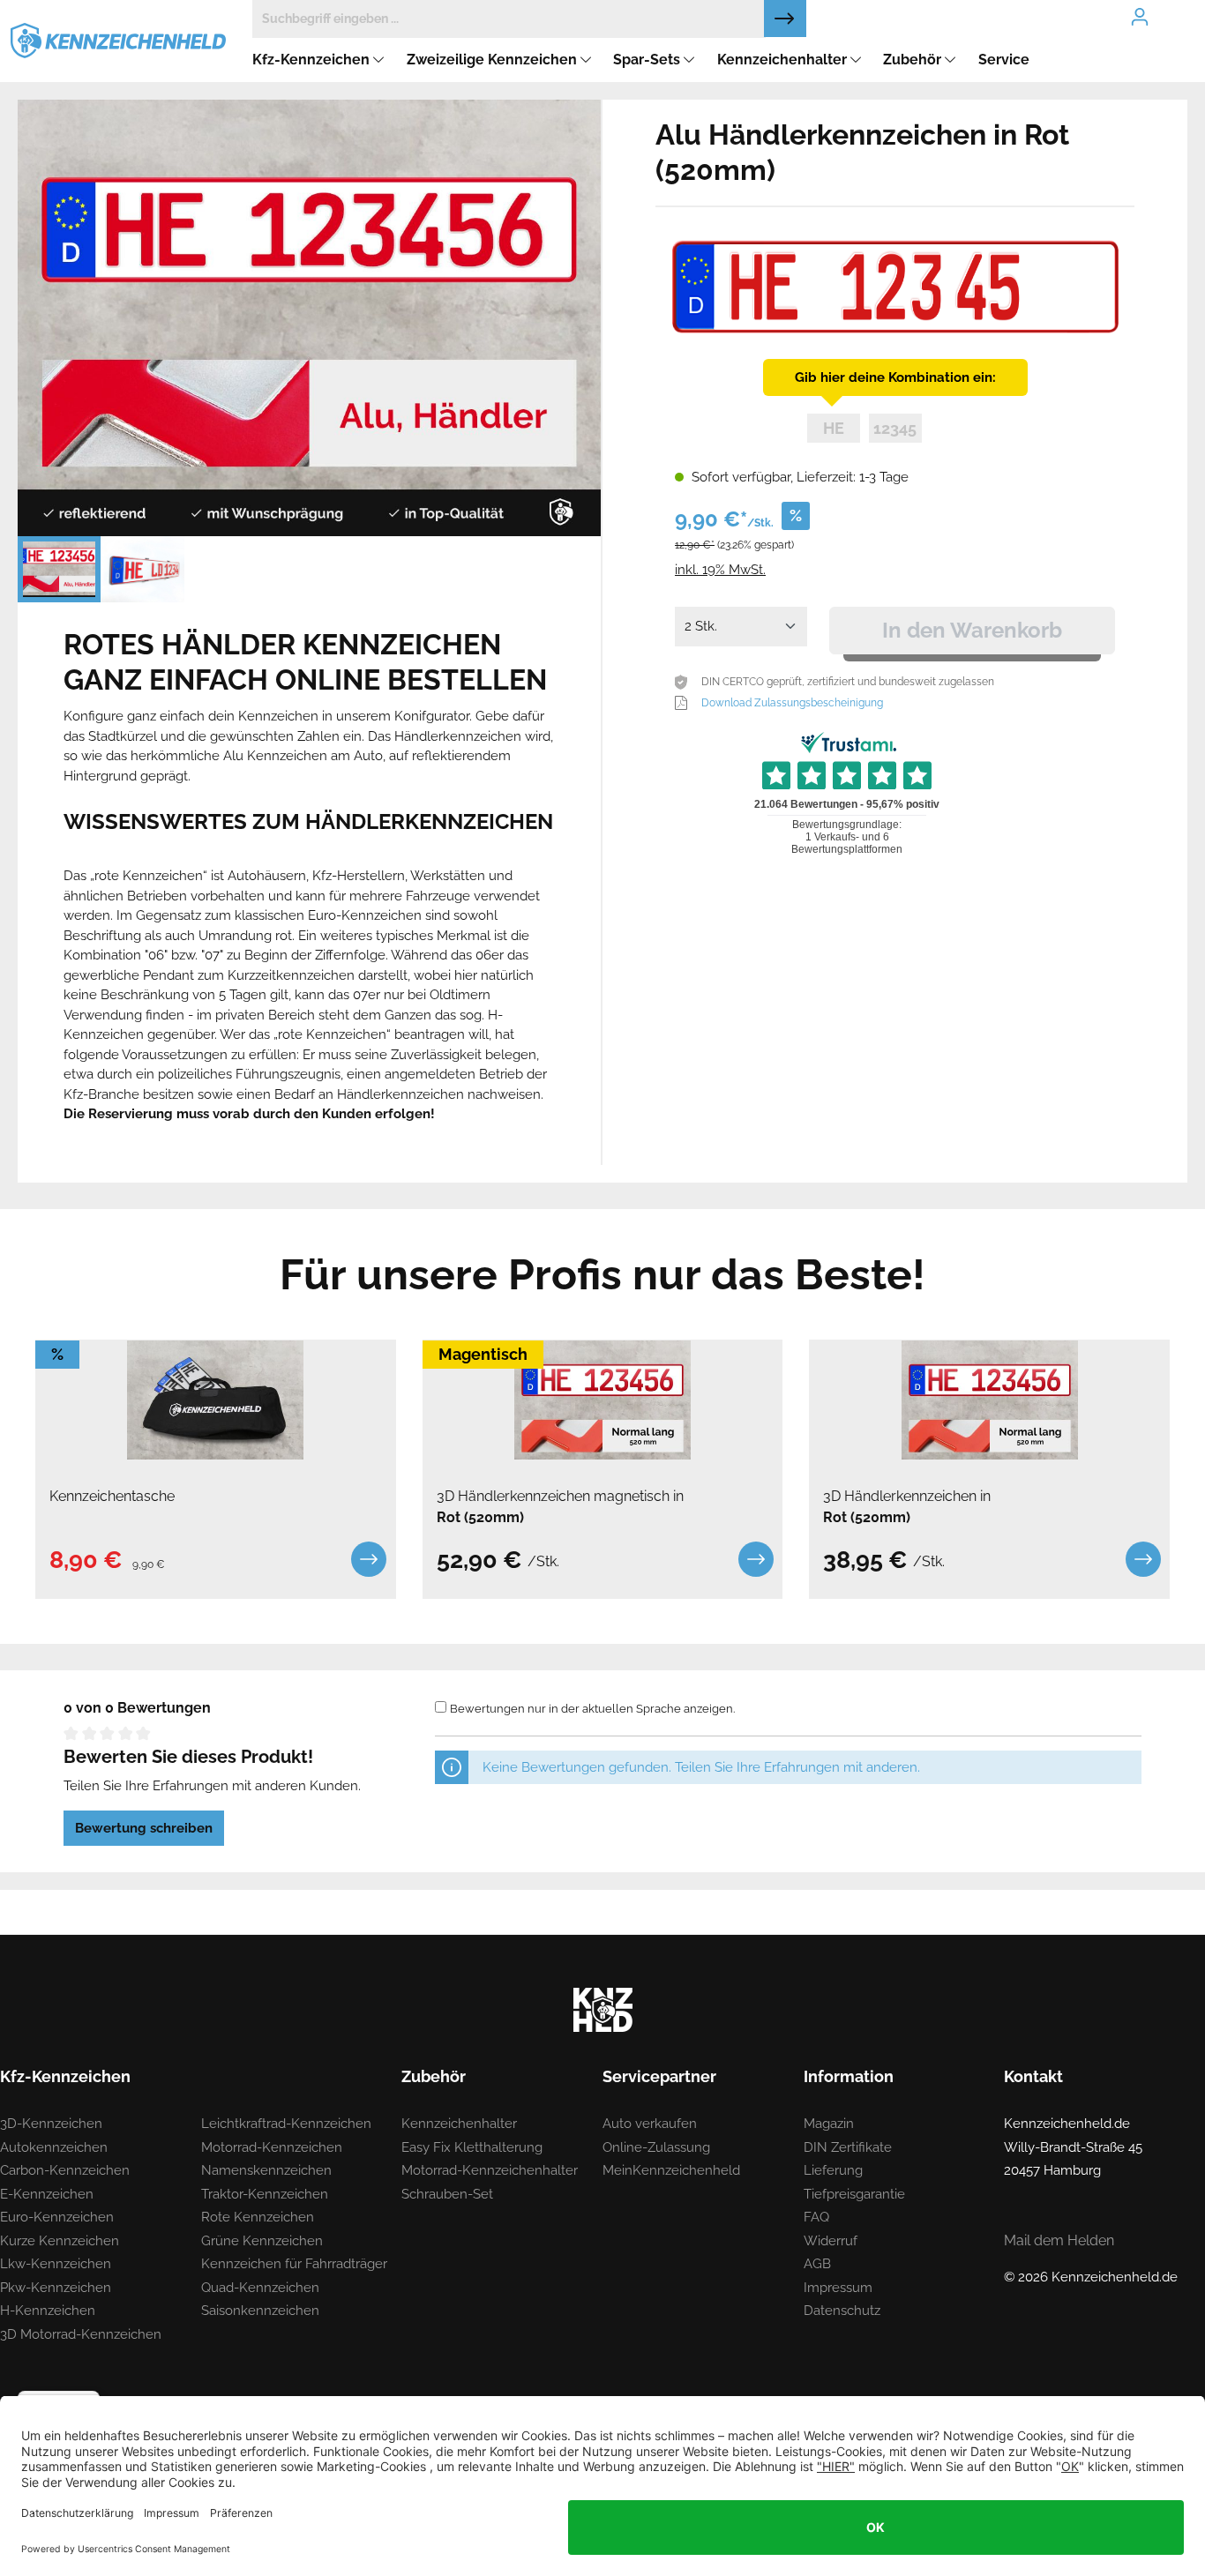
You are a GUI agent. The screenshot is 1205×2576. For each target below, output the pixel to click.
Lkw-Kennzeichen (56, 2264)
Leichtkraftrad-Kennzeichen (286, 2124)
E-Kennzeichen (47, 2194)
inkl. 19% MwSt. (720, 570)
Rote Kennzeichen (258, 2217)
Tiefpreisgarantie (854, 2194)
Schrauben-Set (447, 2194)
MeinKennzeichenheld (671, 2170)
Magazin (829, 2124)
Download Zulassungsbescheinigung (792, 703)
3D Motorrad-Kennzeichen (81, 2334)
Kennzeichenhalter (459, 2124)
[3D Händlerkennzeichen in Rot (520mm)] (989, 1400)
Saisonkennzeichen (260, 2311)
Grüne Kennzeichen (262, 2241)
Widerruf (831, 2241)
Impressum (838, 2288)
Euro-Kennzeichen (57, 2217)
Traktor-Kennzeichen (265, 2194)
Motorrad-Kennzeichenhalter (490, 2170)
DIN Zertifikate (848, 2147)
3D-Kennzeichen (51, 2124)
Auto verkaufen (650, 2124)
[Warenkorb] (1184, 2)
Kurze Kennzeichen (60, 2241)
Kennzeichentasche (112, 1496)
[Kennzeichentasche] (216, 1400)
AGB (817, 2264)
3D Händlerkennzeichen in (907, 1507)
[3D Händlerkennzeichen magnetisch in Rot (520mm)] (603, 1400)
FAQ (816, 2217)
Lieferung (833, 2170)
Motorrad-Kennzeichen (272, 2147)
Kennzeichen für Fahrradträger (294, 2264)
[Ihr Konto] (1140, 17)
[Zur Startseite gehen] (118, 40)
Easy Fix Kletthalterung (472, 2147)
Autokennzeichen (54, 2147)
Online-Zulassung (656, 2147)
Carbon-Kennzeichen (65, 2170)
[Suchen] (785, 19)
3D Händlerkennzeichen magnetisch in (560, 1507)
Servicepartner (659, 2076)
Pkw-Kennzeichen (56, 2288)
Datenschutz (842, 2311)
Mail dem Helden (1059, 2240)
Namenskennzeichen (266, 2170)
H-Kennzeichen (48, 2311)
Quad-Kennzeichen (260, 2288)
